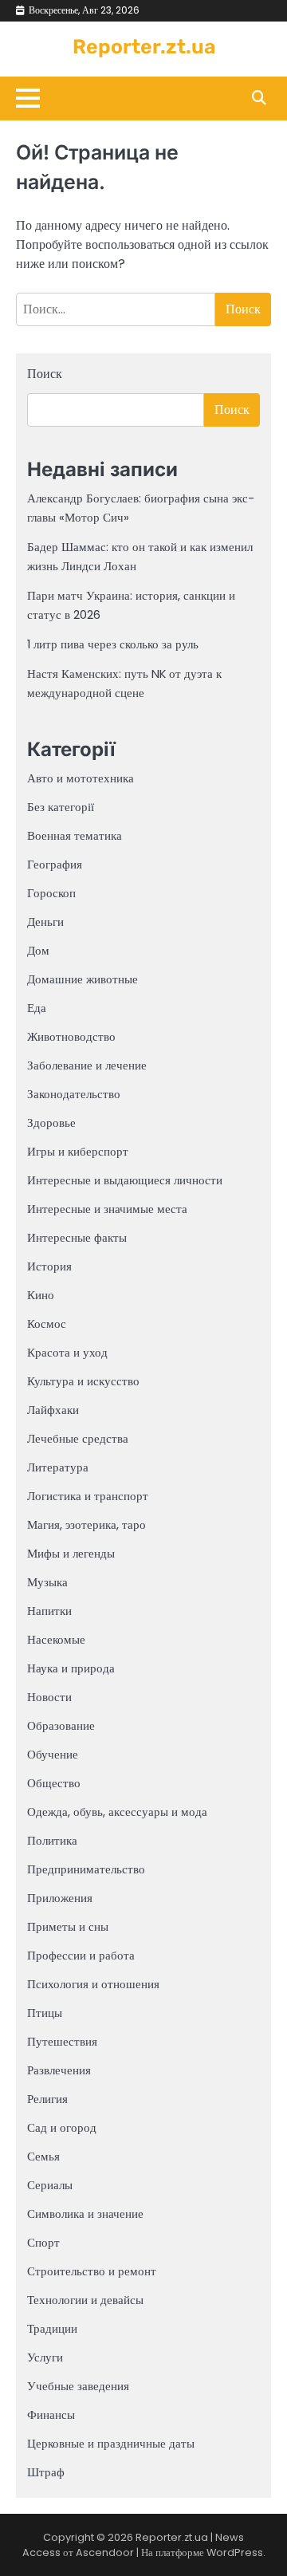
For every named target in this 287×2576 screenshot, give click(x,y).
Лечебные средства (78, 1438)
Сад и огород (62, 2127)
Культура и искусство (83, 1381)
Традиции (52, 2328)
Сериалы (50, 2185)
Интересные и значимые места (107, 1209)
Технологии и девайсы (85, 2300)
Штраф (46, 2472)
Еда (37, 1008)
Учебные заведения (78, 2386)
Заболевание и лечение (87, 1065)
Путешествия (62, 2041)
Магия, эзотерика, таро (86, 1524)
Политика (52, 1840)
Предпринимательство (86, 1869)
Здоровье (51, 1123)
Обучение (53, 1754)
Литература (58, 1467)
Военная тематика (75, 835)
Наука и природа (71, 1668)
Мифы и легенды (71, 1553)
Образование (61, 1725)
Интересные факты (77, 1237)
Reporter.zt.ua (144, 47)
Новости (49, 1697)
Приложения (60, 1898)
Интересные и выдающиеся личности (125, 1180)
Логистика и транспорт (88, 1496)
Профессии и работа (81, 1955)
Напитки (49, 1611)
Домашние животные (83, 979)
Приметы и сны (68, 1926)
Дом (38, 950)
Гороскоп (51, 893)
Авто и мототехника (81, 778)
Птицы (45, 2013)
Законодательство (74, 1094)
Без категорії (61, 807)
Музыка (47, 1582)
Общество (54, 1783)
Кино (41, 1295)
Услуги (45, 2357)
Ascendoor (105, 2552)
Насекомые (56, 1639)
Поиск (45, 374)
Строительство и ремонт (92, 2271)
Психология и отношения (93, 1984)
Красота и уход (67, 1352)
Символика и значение (85, 2214)
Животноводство (71, 1036)
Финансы (51, 2415)
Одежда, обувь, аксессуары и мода (117, 1812)
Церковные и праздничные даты (111, 2443)
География (55, 864)
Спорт (43, 2242)
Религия (47, 2099)
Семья (43, 2156)
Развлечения (59, 2070)
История (49, 1266)
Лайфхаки (53, 1410)
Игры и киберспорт (78, 1151)
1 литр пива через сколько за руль (113, 644)
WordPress (235, 2552)
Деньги (45, 922)
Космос (47, 1323)
